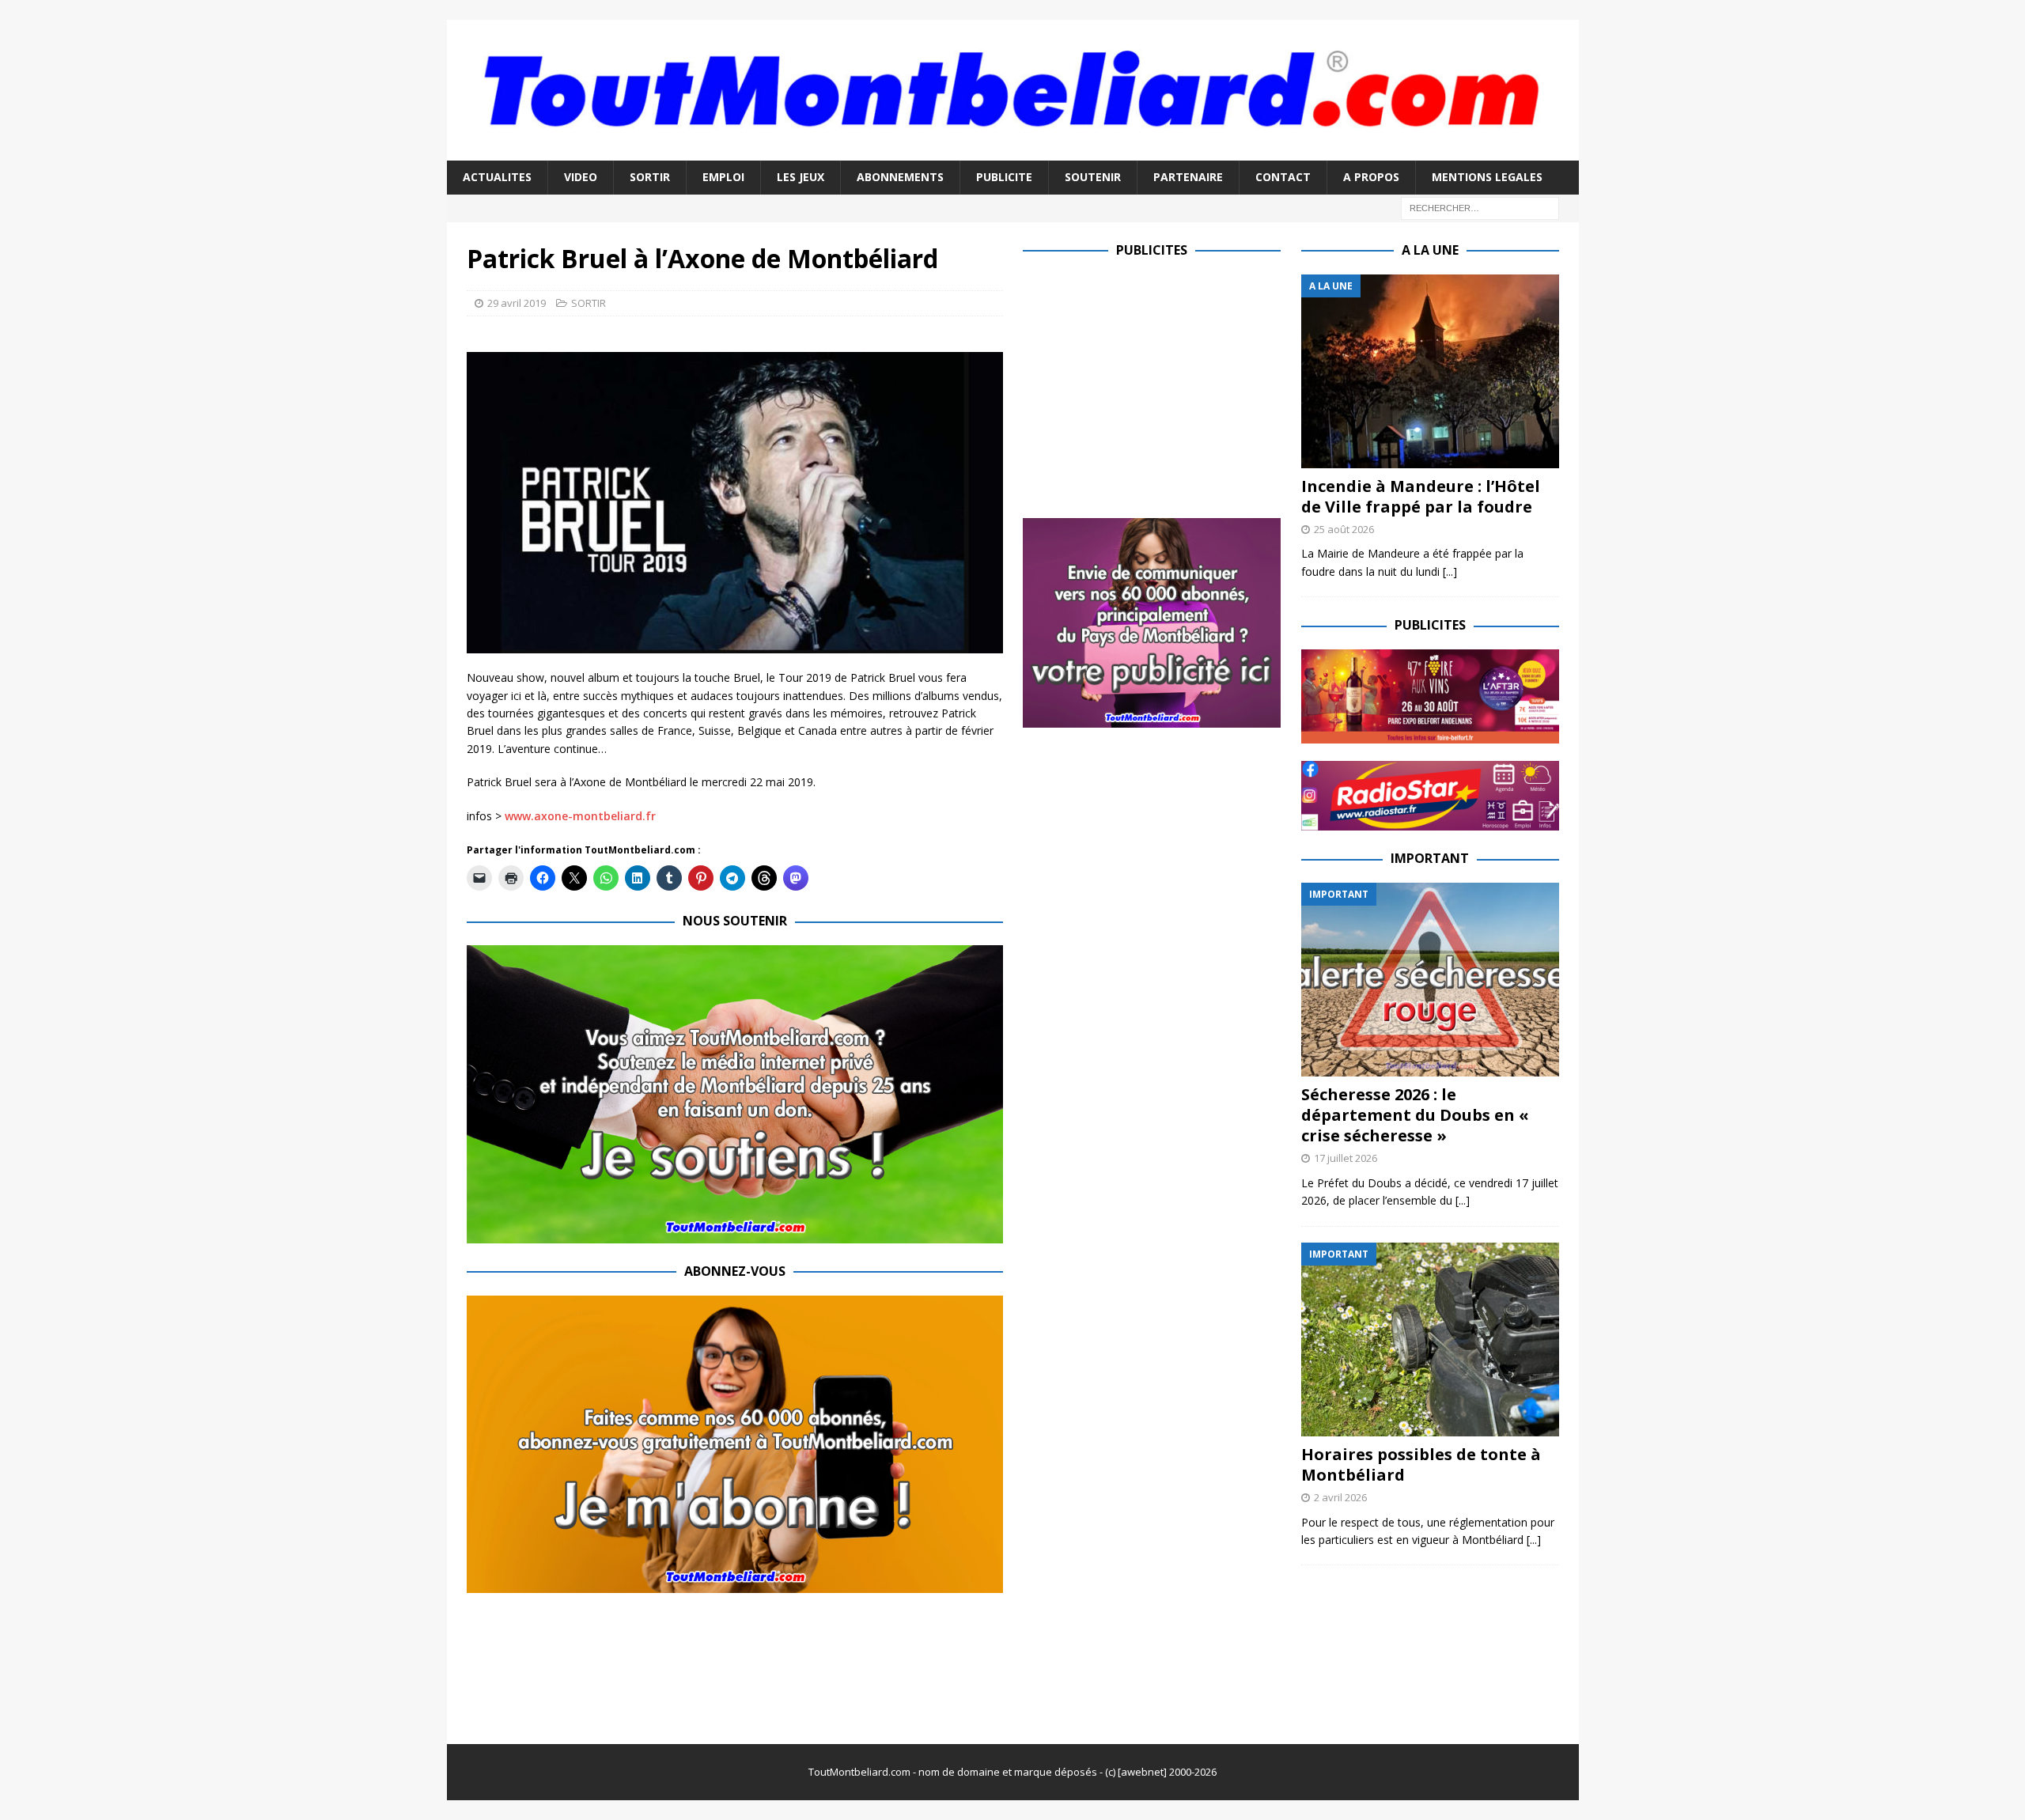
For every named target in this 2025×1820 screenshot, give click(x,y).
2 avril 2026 (1340, 1497)
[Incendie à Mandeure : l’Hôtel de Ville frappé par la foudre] (1430, 371)
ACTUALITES (497, 177)
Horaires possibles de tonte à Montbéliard (1421, 1464)
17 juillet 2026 (1346, 1158)
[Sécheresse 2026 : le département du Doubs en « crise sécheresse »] (1430, 980)
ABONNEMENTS (900, 177)
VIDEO (581, 177)
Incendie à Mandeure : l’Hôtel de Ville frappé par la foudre (1421, 496)
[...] (1450, 571)
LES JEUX (801, 177)
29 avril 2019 (517, 303)
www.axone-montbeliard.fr (580, 816)
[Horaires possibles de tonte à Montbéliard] (1430, 1339)
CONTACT (1283, 177)
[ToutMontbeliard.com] (1013, 151)
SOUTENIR (1093, 177)
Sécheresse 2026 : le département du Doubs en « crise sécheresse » (1415, 1115)
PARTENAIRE (1188, 177)
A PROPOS (1371, 177)
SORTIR (650, 177)
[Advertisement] (1156, 385)
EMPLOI (723, 177)
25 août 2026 (1344, 529)
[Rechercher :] (1480, 207)
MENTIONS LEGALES (1487, 177)
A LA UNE (1430, 250)
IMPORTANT (1430, 858)
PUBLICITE (1004, 177)
